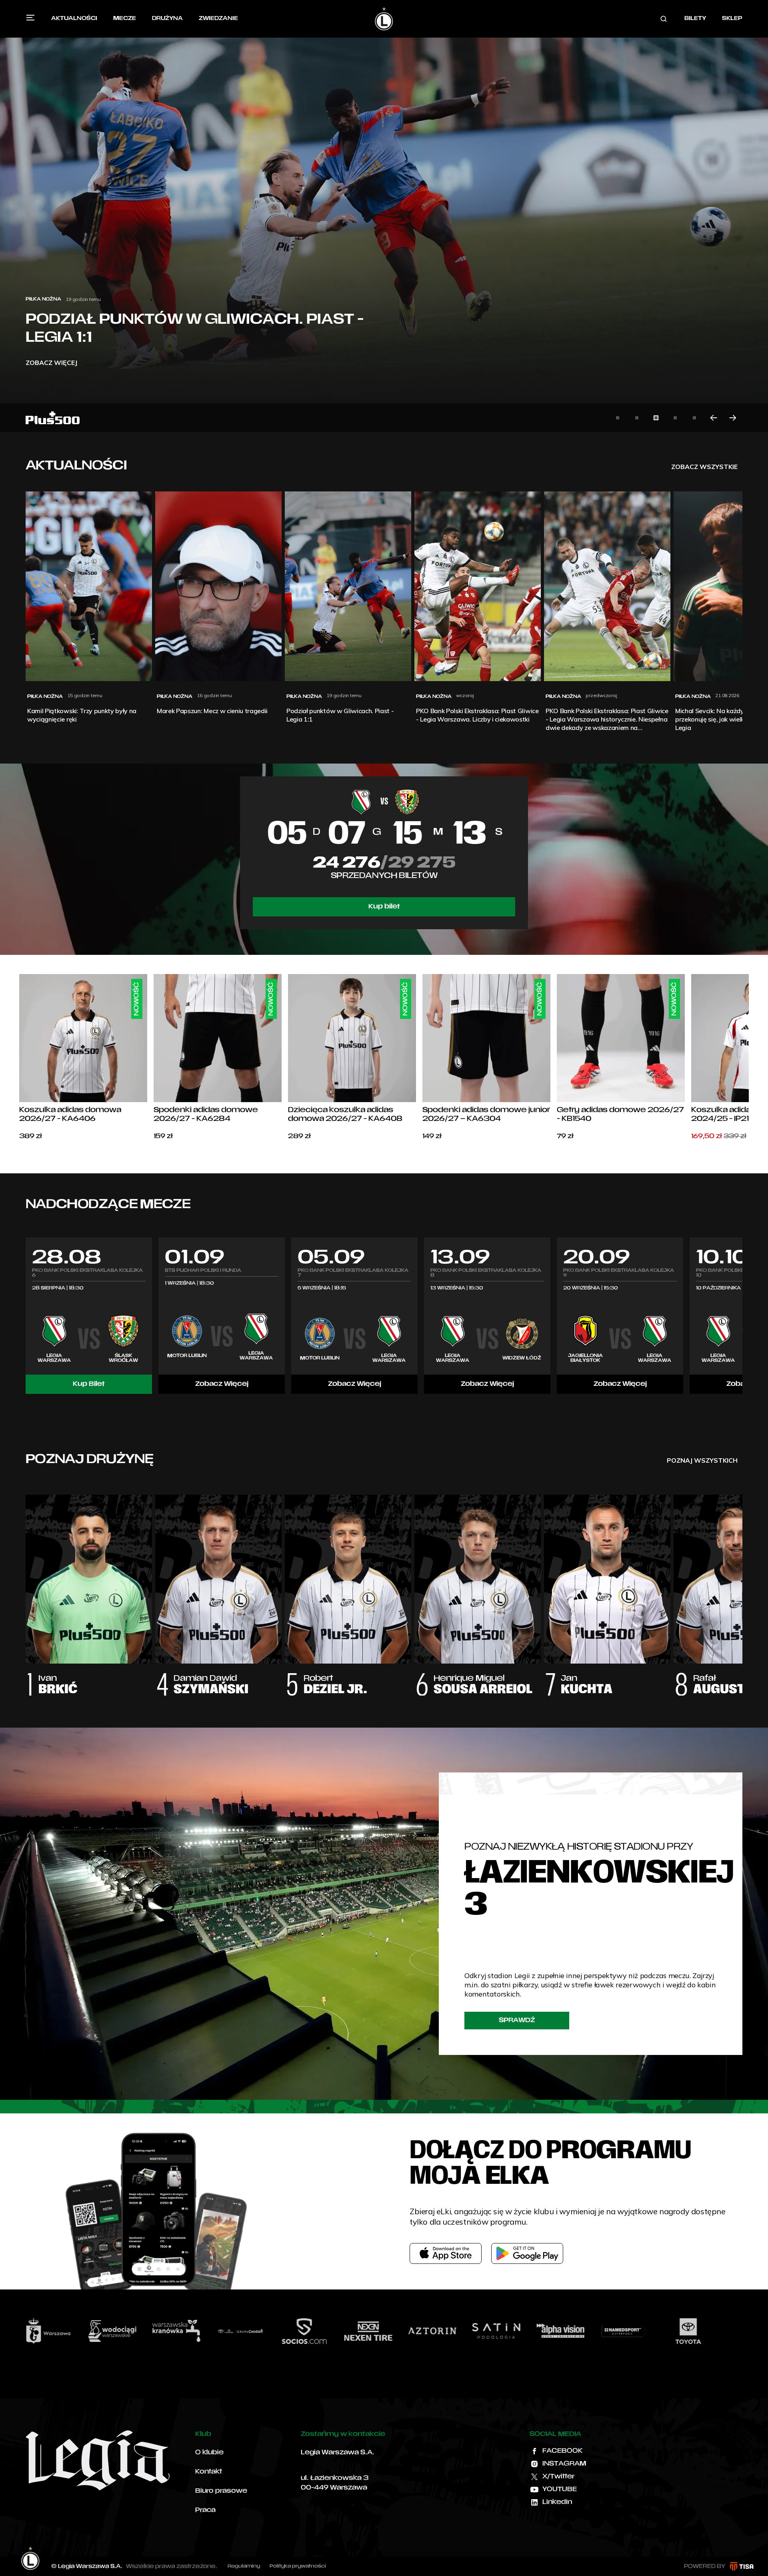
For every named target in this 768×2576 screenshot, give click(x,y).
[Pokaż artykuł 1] (618, 418)
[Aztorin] (274, 2331)
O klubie (209, 2453)
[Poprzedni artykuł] (714, 418)
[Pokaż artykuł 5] (694, 418)
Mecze (125, 19)
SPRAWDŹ (517, 2021)
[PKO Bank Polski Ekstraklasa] (658, 2331)
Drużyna (167, 19)
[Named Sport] (466, 2331)
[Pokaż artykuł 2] (637, 418)
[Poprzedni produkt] (19, 1058)
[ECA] (722, 2331)
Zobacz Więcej (222, 1384)
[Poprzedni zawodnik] (26, 1587)
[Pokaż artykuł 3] (656, 418)
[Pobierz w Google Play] (527, 2253)
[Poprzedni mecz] (26, 1315)
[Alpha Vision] (402, 2331)
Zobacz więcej (51, 363)
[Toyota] (530, 2331)
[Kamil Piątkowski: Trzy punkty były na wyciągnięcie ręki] (384, 216)
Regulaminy (244, 2566)
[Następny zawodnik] (742, 1587)
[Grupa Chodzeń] (82, 2331)
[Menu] (30, 18)
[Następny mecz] (742, 1315)
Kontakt (209, 2472)
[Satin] (338, 2331)
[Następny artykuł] (733, 418)
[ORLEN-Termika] (594, 2331)
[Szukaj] (664, 19)
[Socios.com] (146, 2331)
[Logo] (384, 19)
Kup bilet (384, 907)
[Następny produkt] (749, 1058)
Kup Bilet (89, 1384)
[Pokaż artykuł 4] (675, 418)
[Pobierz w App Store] (446, 2253)
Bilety (695, 19)
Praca (205, 2510)
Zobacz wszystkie (704, 467)
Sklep (732, 19)
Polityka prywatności (298, 2566)
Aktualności (74, 19)
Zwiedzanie (218, 19)
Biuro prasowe (221, 2491)
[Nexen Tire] (210, 2331)
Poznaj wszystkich (702, 1460)
